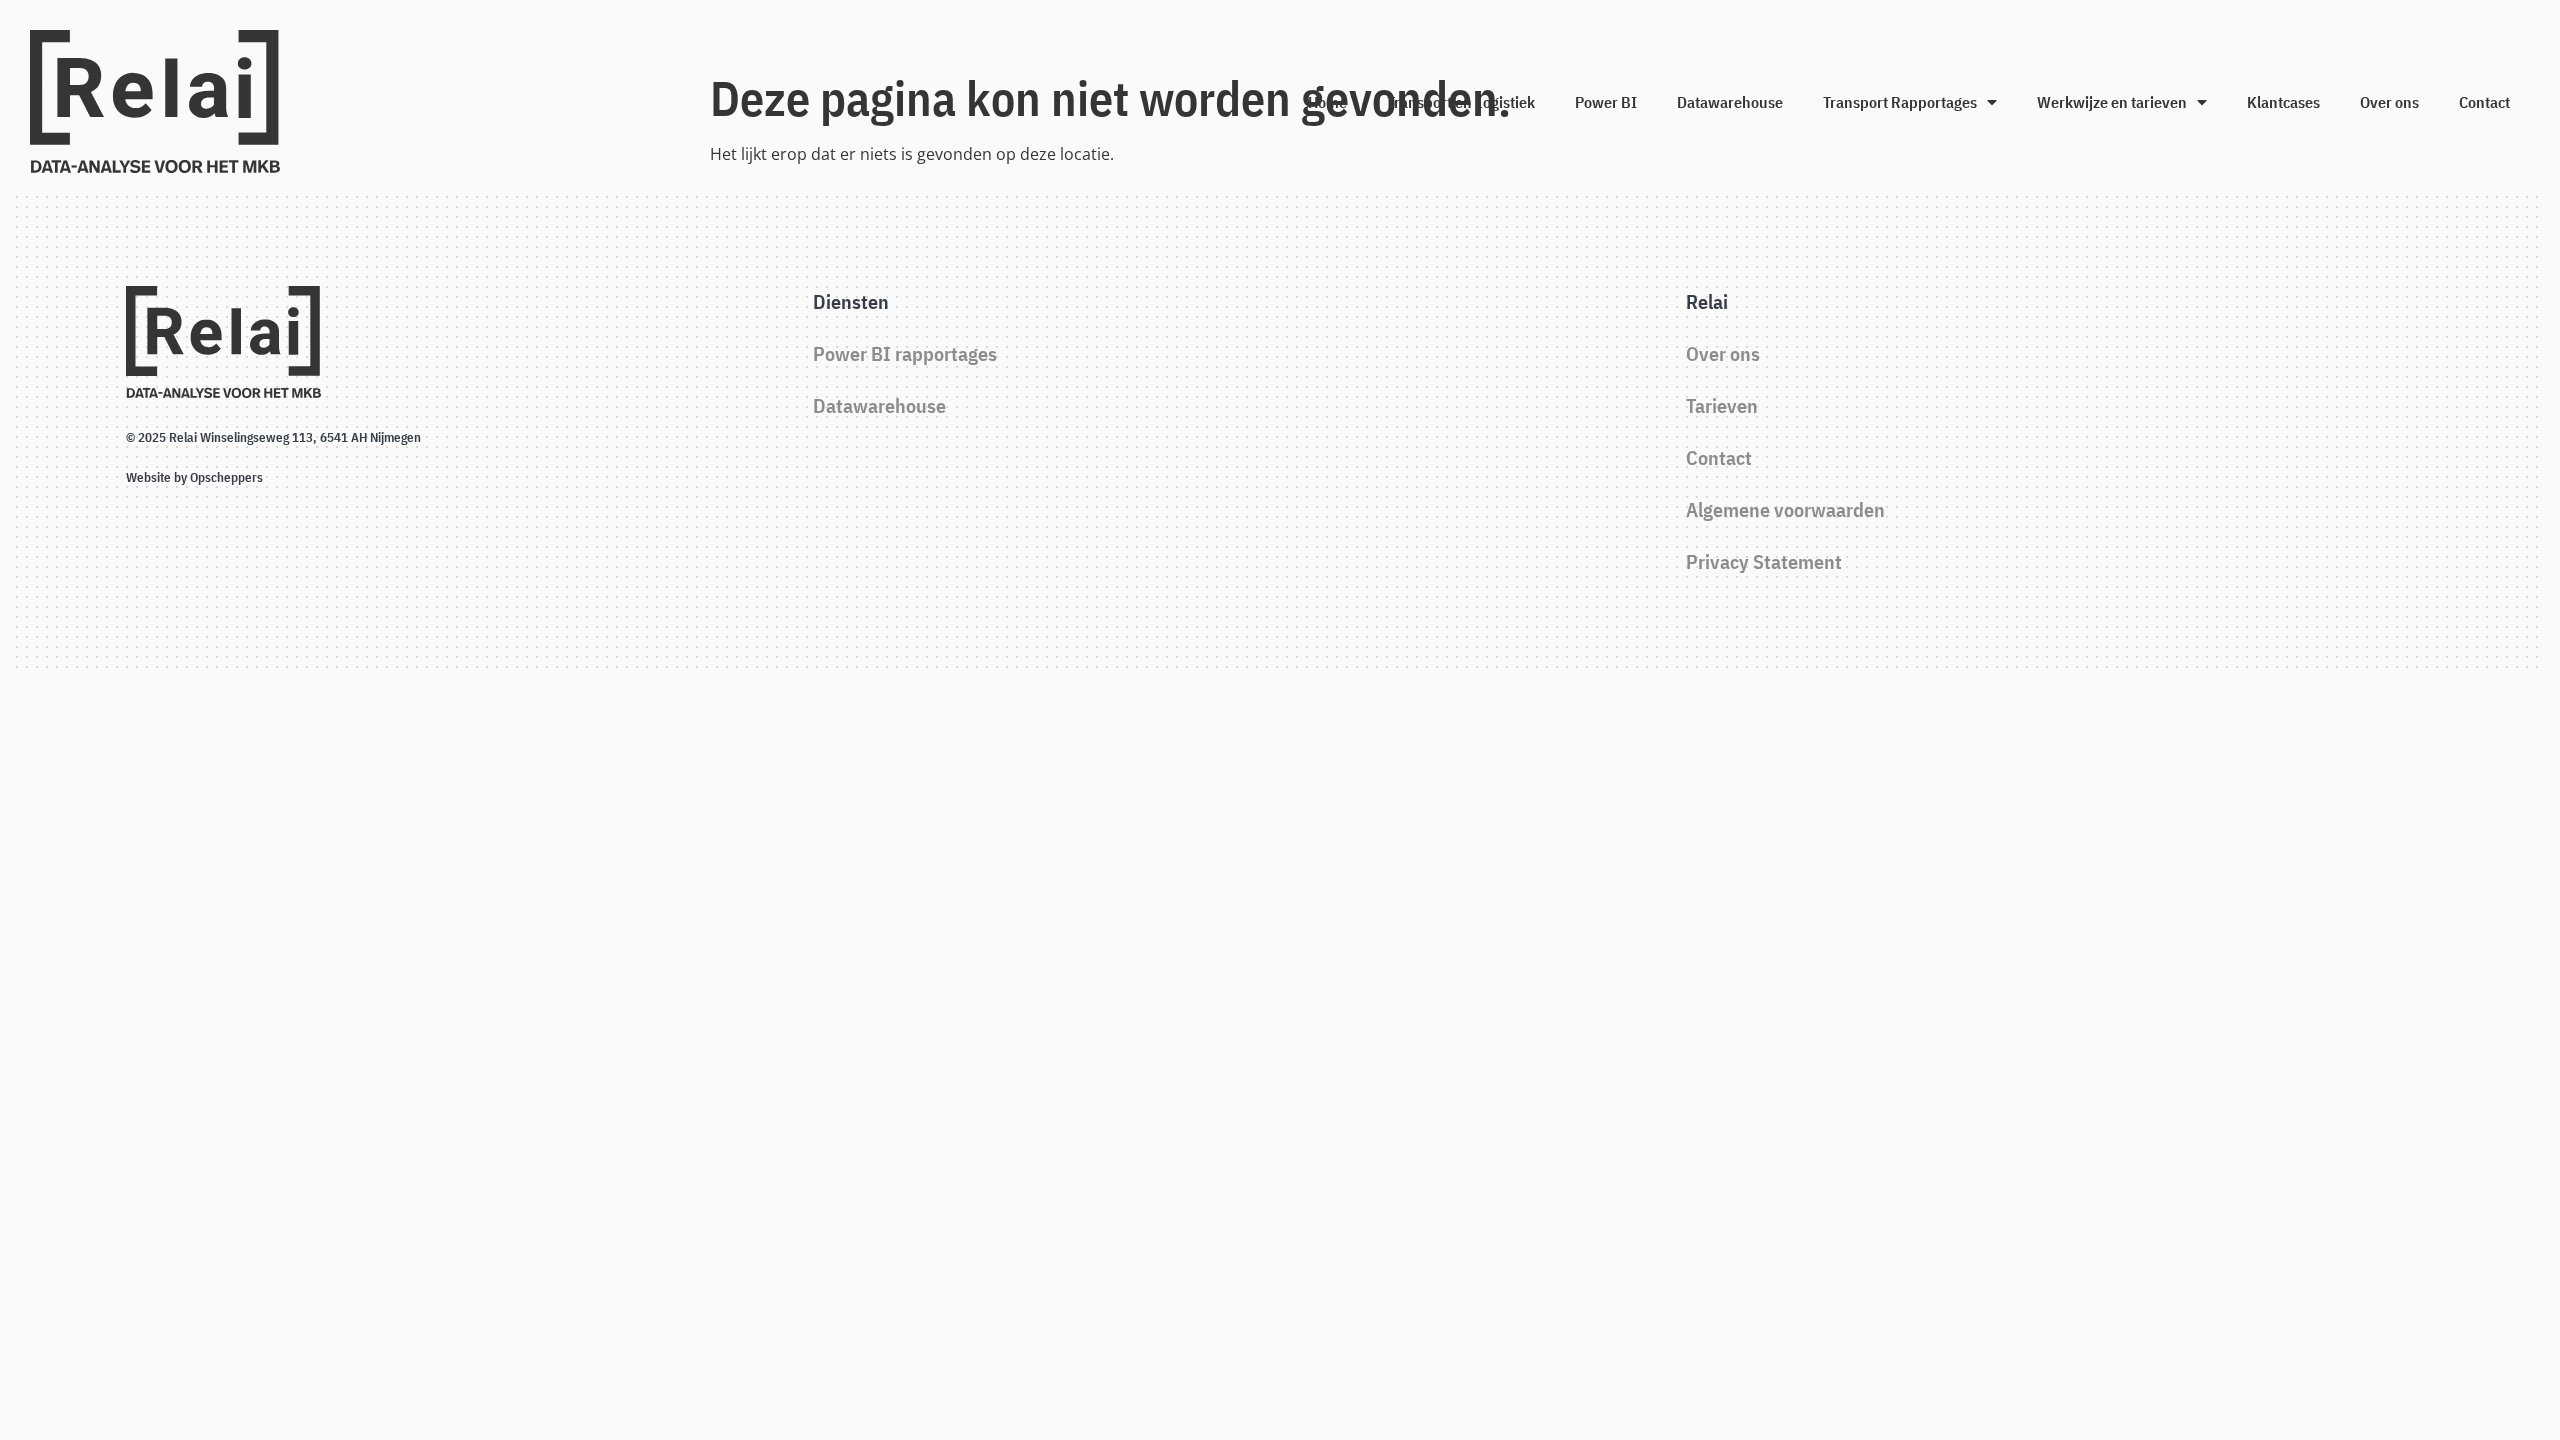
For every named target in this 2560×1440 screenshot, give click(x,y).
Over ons (2389, 102)
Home (1327, 102)
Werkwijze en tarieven (2112, 102)
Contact (2484, 102)
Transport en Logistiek (1461, 102)
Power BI (1606, 102)
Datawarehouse (1730, 102)
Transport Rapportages (1900, 102)
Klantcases (2283, 102)
